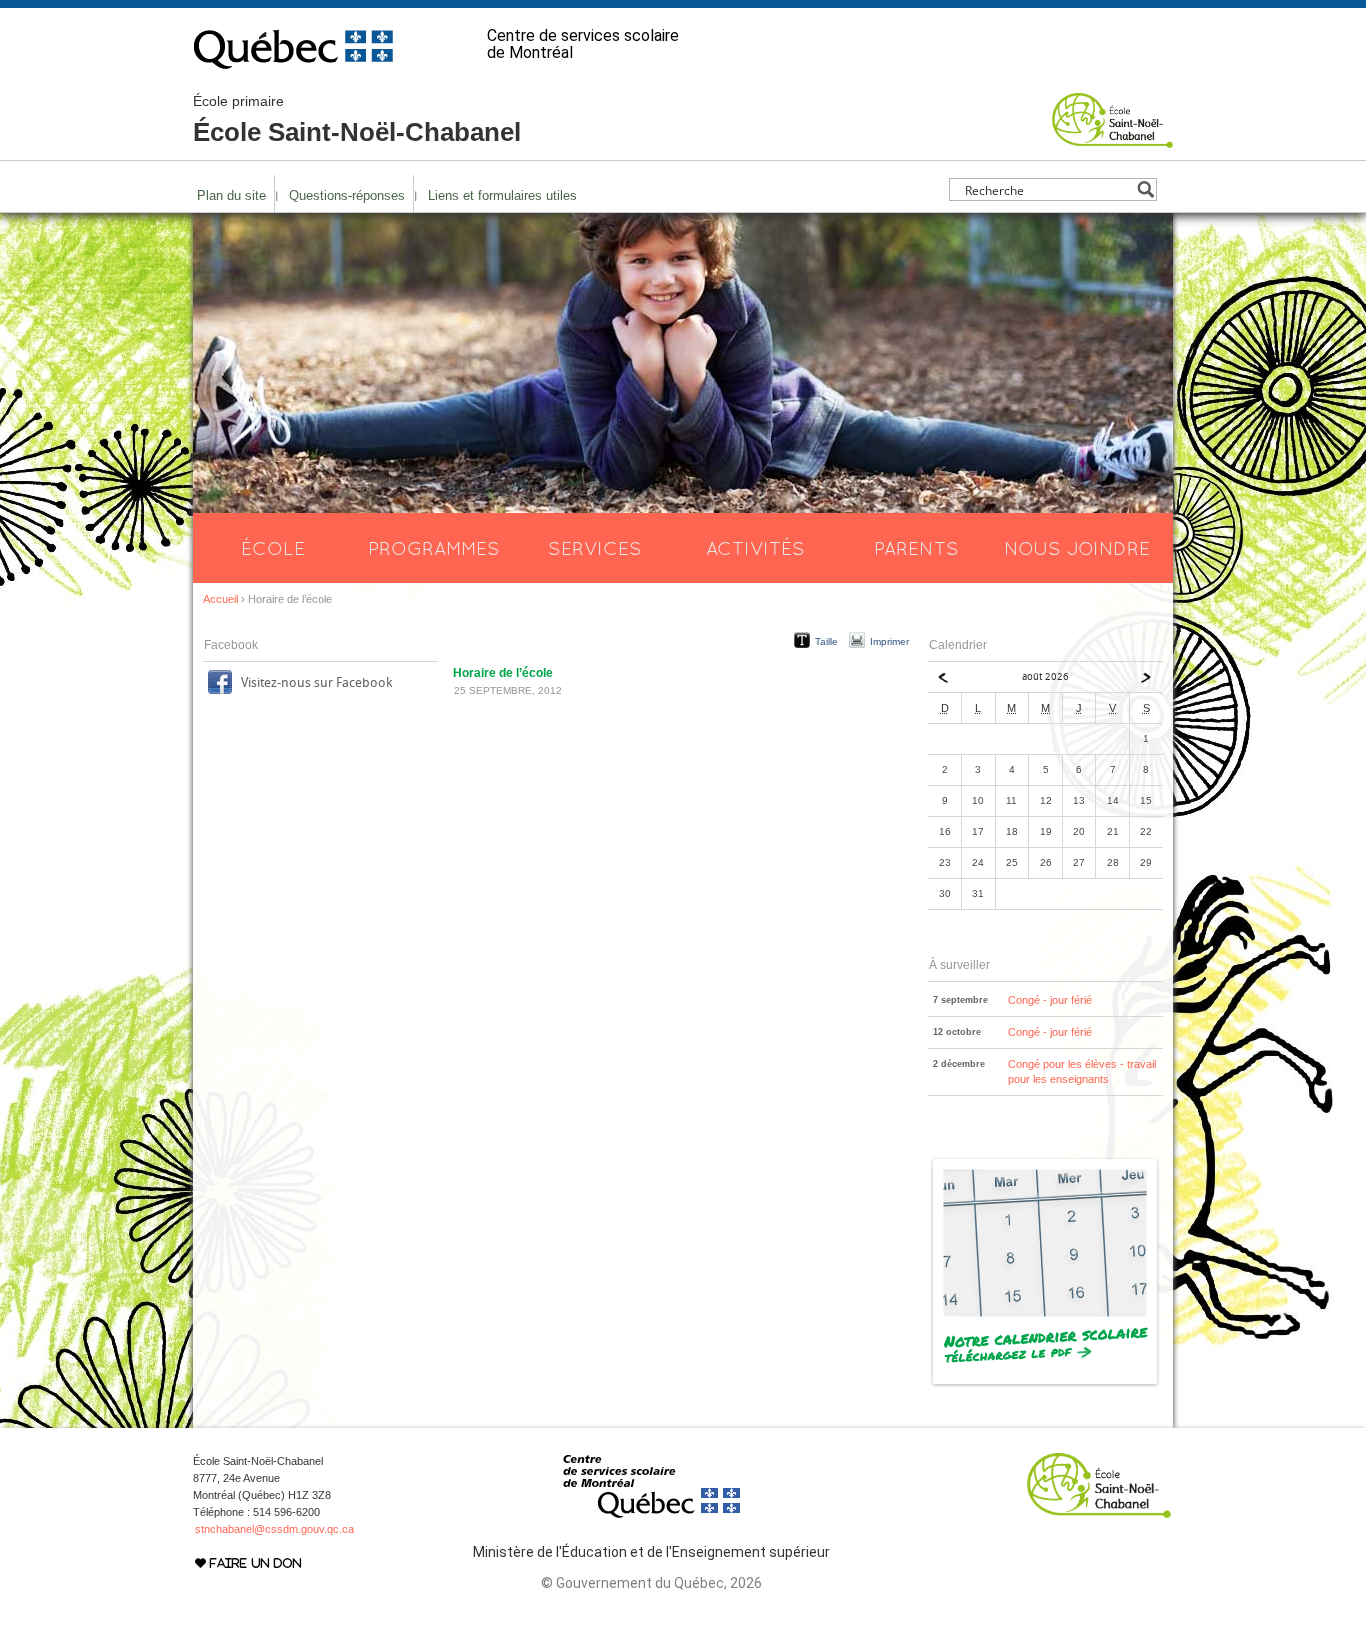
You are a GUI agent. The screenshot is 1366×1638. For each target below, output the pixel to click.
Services (595, 548)
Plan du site (231, 195)
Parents (916, 548)
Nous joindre (1077, 548)
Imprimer (889, 641)
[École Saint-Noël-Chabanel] (1112, 139)
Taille (826, 641)
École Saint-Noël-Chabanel (357, 120)
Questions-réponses (347, 195)
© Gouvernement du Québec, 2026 (651, 1583)
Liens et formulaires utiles (502, 195)
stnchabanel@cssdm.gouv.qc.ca (274, 1529)
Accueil (220, 599)
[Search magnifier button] (1145, 189)
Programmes (434, 548)
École (273, 548)
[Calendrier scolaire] (1045, 1384)
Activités (755, 548)
